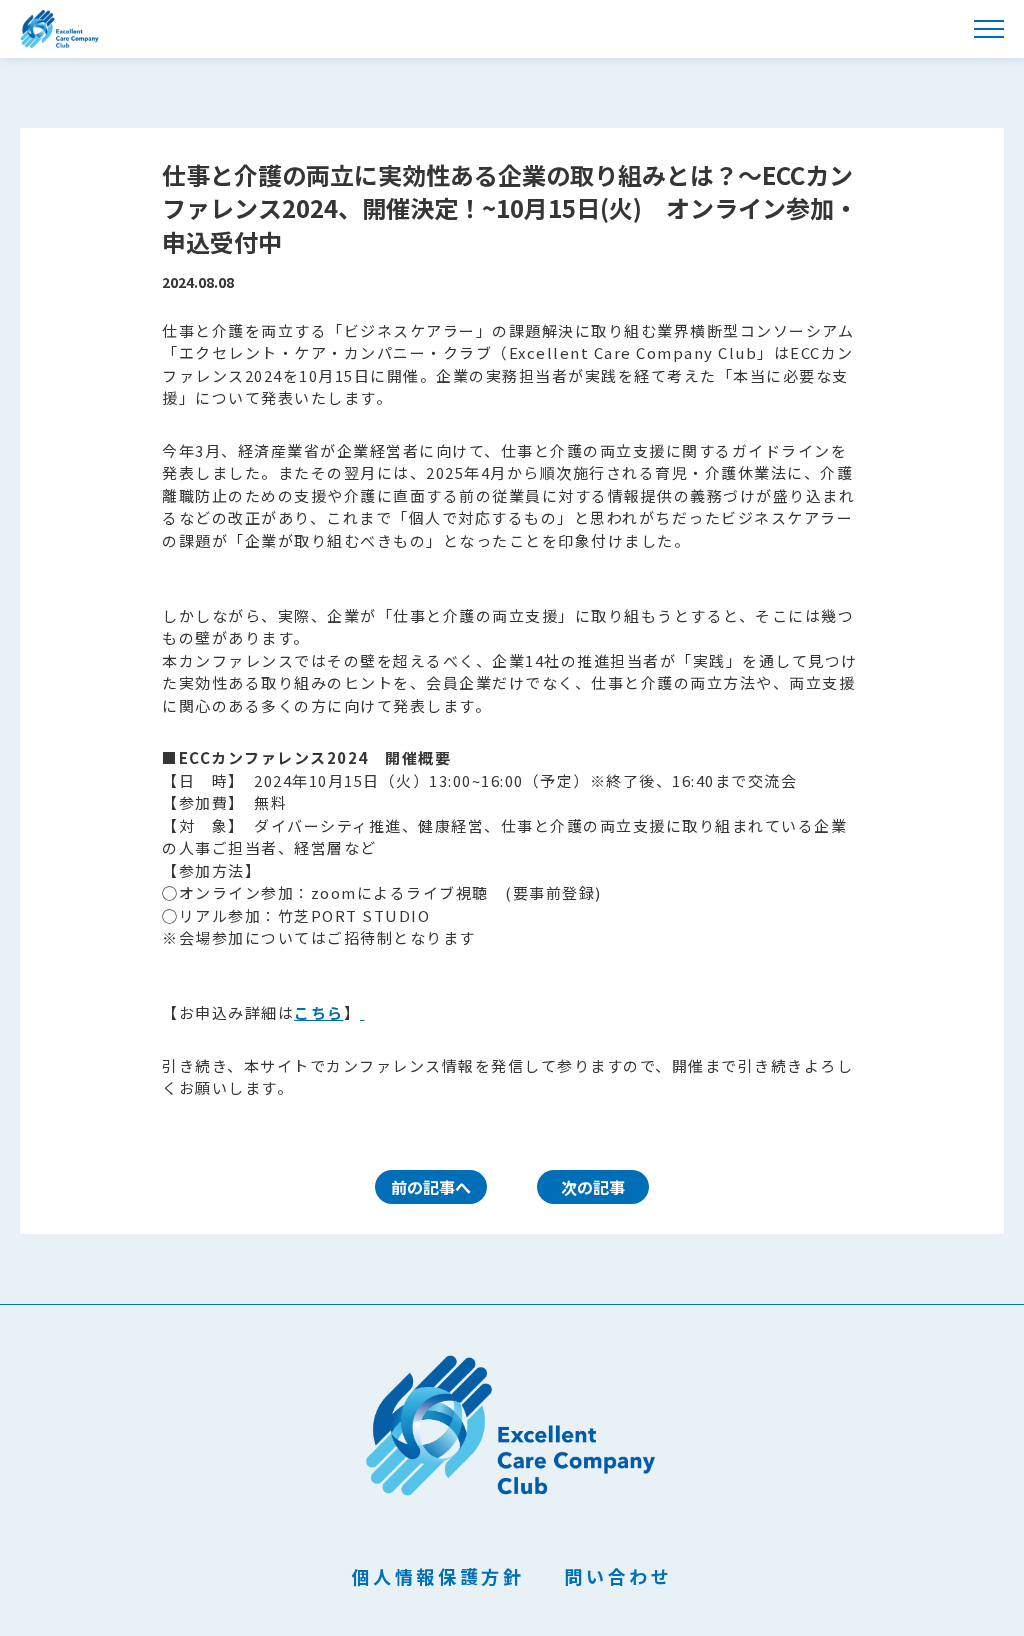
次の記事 (593, 1187)
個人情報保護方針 (438, 1576)
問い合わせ (618, 1576)
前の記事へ (431, 1187)
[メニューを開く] (989, 29)
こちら (319, 1012)
